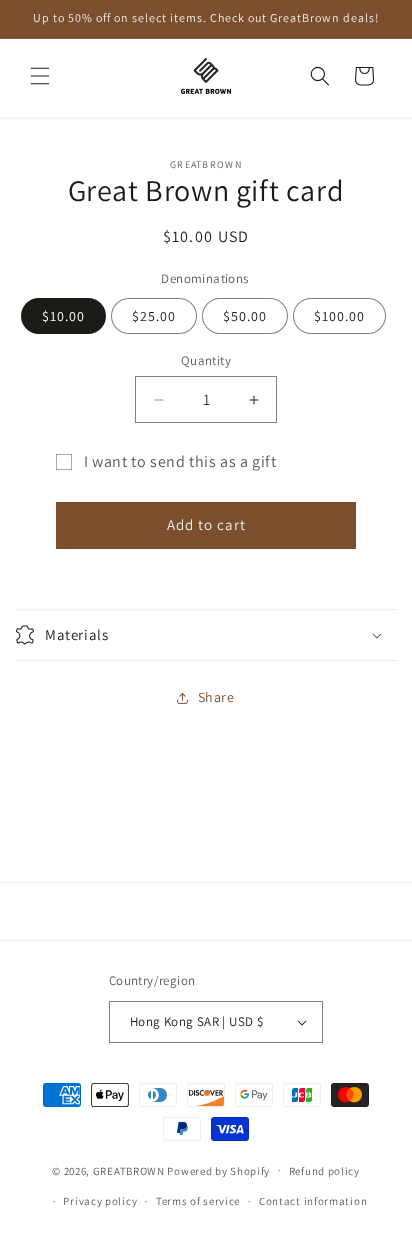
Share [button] (216, 697)
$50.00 (245, 316)
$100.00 (339, 316)
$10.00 (63, 316)
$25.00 (154, 316)
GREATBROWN (129, 1170)
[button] (40, 76)
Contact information (313, 1201)
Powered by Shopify (218, 1170)
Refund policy (324, 1171)
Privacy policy (100, 1201)
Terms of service (198, 1201)
